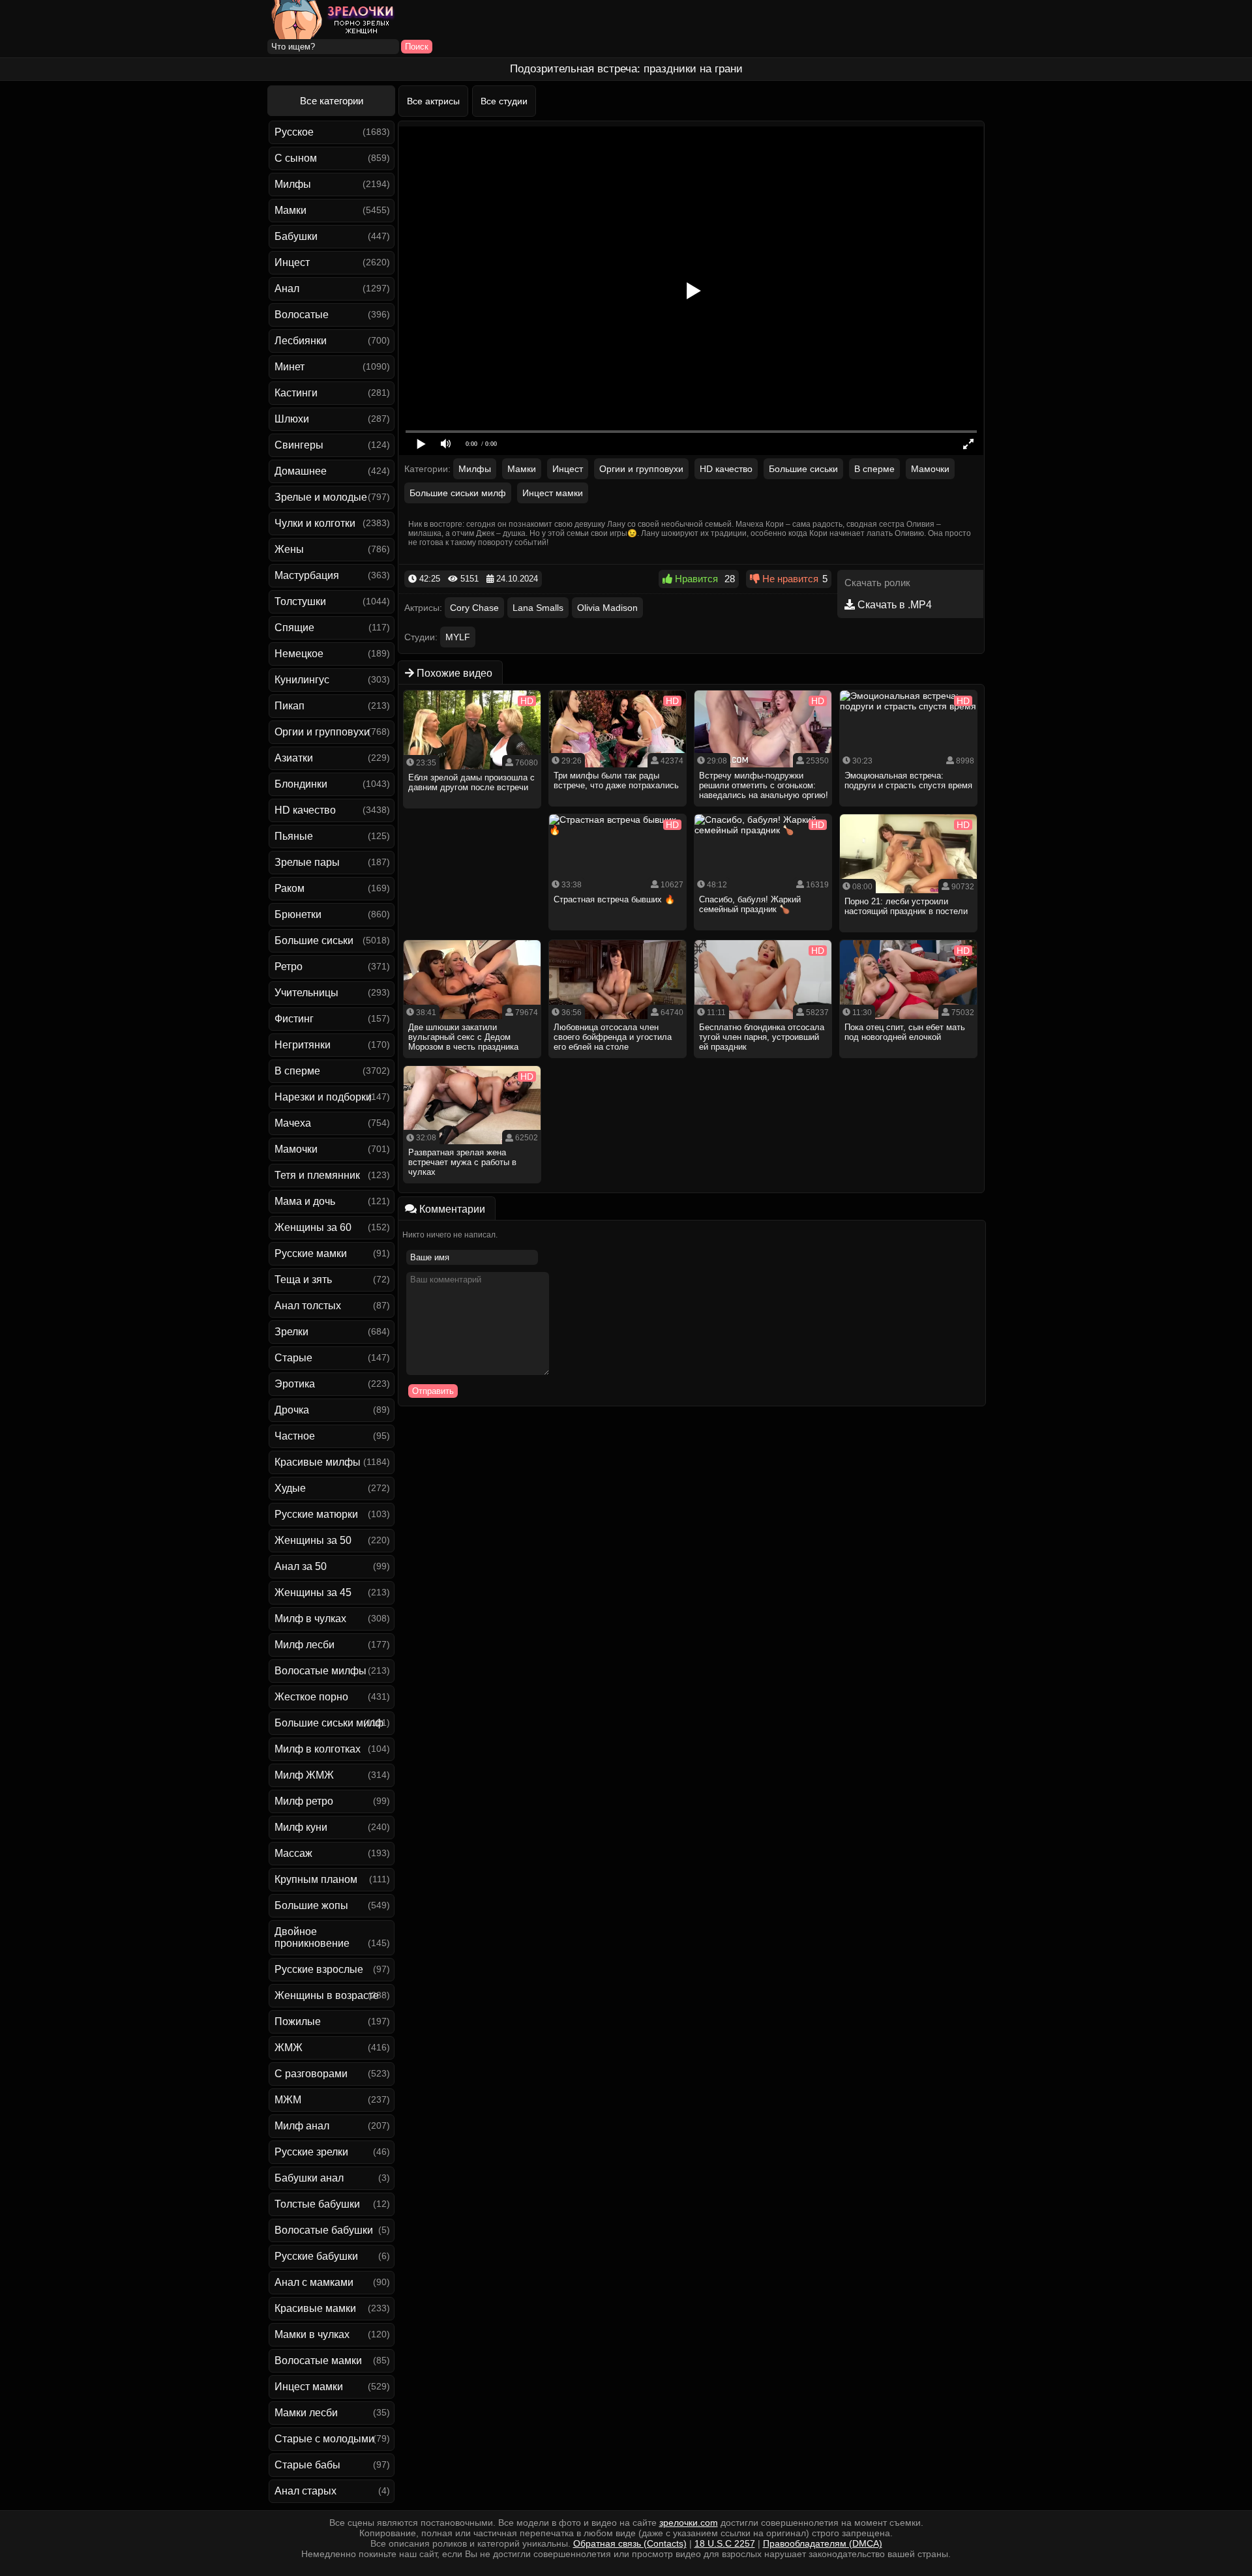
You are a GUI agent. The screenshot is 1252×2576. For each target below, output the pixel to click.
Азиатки (294, 758)
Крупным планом (316, 1879)
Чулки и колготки (315, 523)
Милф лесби (305, 1645)
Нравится (695, 579)
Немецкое (299, 654)
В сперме (297, 1071)
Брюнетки (298, 914)
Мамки (291, 210)
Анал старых (306, 2491)
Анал (287, 289)
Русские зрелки (311, 2152)
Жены (289, 549)
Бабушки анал (309, 2178)
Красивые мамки (315, 2308)
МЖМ (288, 2100)
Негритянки (303, 1045)
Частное (295, 1436)
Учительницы (306, 993)
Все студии (504, 101)
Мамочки (296, 1149)
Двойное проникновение (312, 1937)
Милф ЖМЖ (304, 1775)
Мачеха (293, 1123)
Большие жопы (311, 1905)
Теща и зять (303, 1280)
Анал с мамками (314, 2282)
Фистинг (294, 1019)
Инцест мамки (309, 2387)
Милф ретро (304, 1801)
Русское (294, 132)
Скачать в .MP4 (893, 605)
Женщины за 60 (313, 1227)
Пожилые (298, 2021)
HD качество (305, 810)
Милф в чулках (310, 1619)
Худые (290, 1488)
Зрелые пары (307, 862)
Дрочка (292, 1410)
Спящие (294, 628)
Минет (290, 367)
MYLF (458, 637)
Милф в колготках (318, 1749)
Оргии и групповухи (322, 732)
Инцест (292, 262)
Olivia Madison (607, 608)
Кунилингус (302, 680)
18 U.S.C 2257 (725, 2543)
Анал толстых (308, 1306)
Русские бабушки (316, 2256)
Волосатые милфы (320, 1671)
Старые (293, 1358)
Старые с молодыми (324, 2439)
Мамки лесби (306, 2413)
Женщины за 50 (313, 1540)
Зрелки (291, 1332)
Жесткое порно (311, 1697)
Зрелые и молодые (321, 497)
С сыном (296, 158)
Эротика (295, 1384)
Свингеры (299, 445)
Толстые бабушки (317, 2204)
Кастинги (296, 393)
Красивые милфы (318, 1462)
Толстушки (300, 601)
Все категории (332, 101)
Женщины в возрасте (327, 1995)
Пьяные (294, 836)
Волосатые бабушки (324, 2230)
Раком (290, 888)
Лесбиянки (301, 341)
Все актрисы (433, 101)
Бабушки (296, 236)
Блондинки (301, 784)
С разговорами (311, 2074)
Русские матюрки (316, 1514)
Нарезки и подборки (323, 1097)
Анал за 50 (301, 1566)
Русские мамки (311, 1253)
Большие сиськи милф (329, 1723)
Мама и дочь (305, 1201)
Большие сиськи (314, 940)
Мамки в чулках (312, 2334)
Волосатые (302, 315)
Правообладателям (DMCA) (823, 2543)
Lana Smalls (538, 608)
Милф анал (302, 2126)
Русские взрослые (319, 1969)
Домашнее (301, 471)
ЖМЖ (289, 2048)
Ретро (289, 967)
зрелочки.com (689, 2523)
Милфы (293, 184)
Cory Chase (474, 608)
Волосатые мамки (318, 2361)
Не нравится (789, 579)
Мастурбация (307, 575)
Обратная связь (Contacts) (630, 2543)
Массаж (293, 1853)
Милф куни (301, 1827)
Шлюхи (292, 419)
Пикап (290, 706)
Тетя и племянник (317, 1175)
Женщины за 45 (313, 1592)
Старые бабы (307, 2465)
